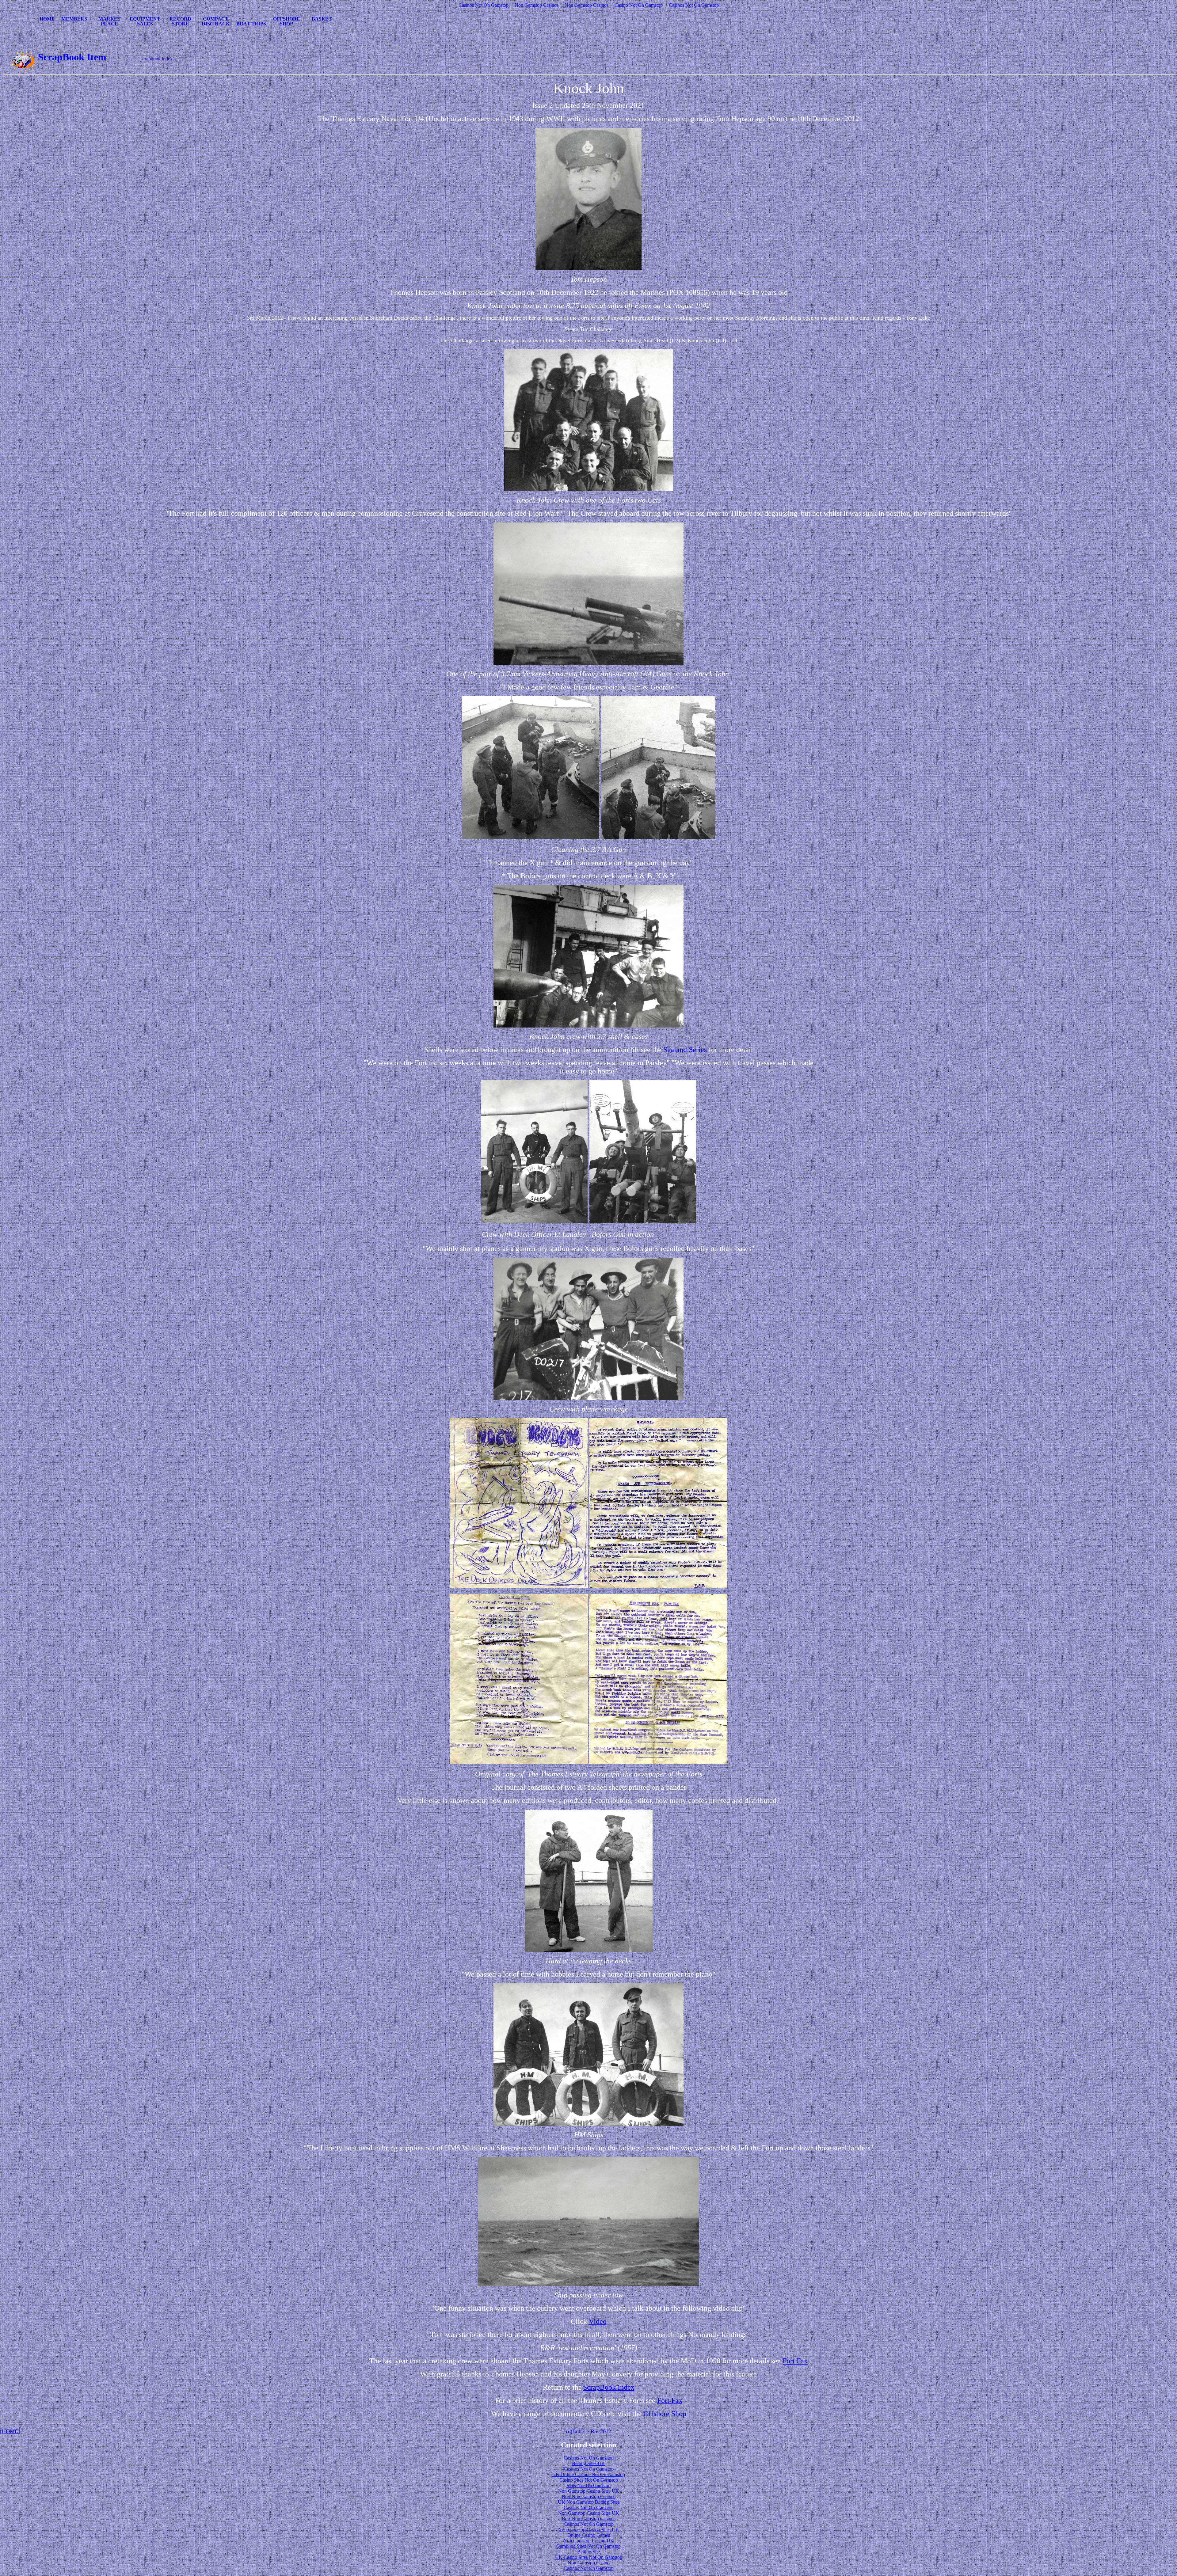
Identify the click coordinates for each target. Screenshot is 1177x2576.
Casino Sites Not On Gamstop (589, 2480)
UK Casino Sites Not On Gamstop (589, 2557)
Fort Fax (795, 2361)
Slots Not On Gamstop (588, 2485)
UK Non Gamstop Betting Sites (589, 2502)
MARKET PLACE (110, 21)
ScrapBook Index (609, 2387)
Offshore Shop (665, 2414)
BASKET (322, 19)
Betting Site (588, 2552)
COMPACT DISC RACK (216, 21)
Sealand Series (685, 1050)
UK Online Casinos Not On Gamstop (588, 2474)
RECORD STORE (180, 21)
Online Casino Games (589, 2535)
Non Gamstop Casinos (537, 5)
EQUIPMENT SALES (145, 21)
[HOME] (10, 2431)
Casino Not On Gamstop (639, 5)
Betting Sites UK (588, 2463)
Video (598, 2321)
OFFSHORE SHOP (287, 21)
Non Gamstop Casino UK (589, 2541)
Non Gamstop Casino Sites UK (589, 2491)
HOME (47, 19)
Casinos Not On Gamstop (484, 5)
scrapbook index (157, 59)
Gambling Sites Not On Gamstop (588, 2546)
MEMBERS (74, 19)
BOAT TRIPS (251, 24)
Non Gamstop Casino (589, 2563)
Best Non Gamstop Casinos (589, 2496)
